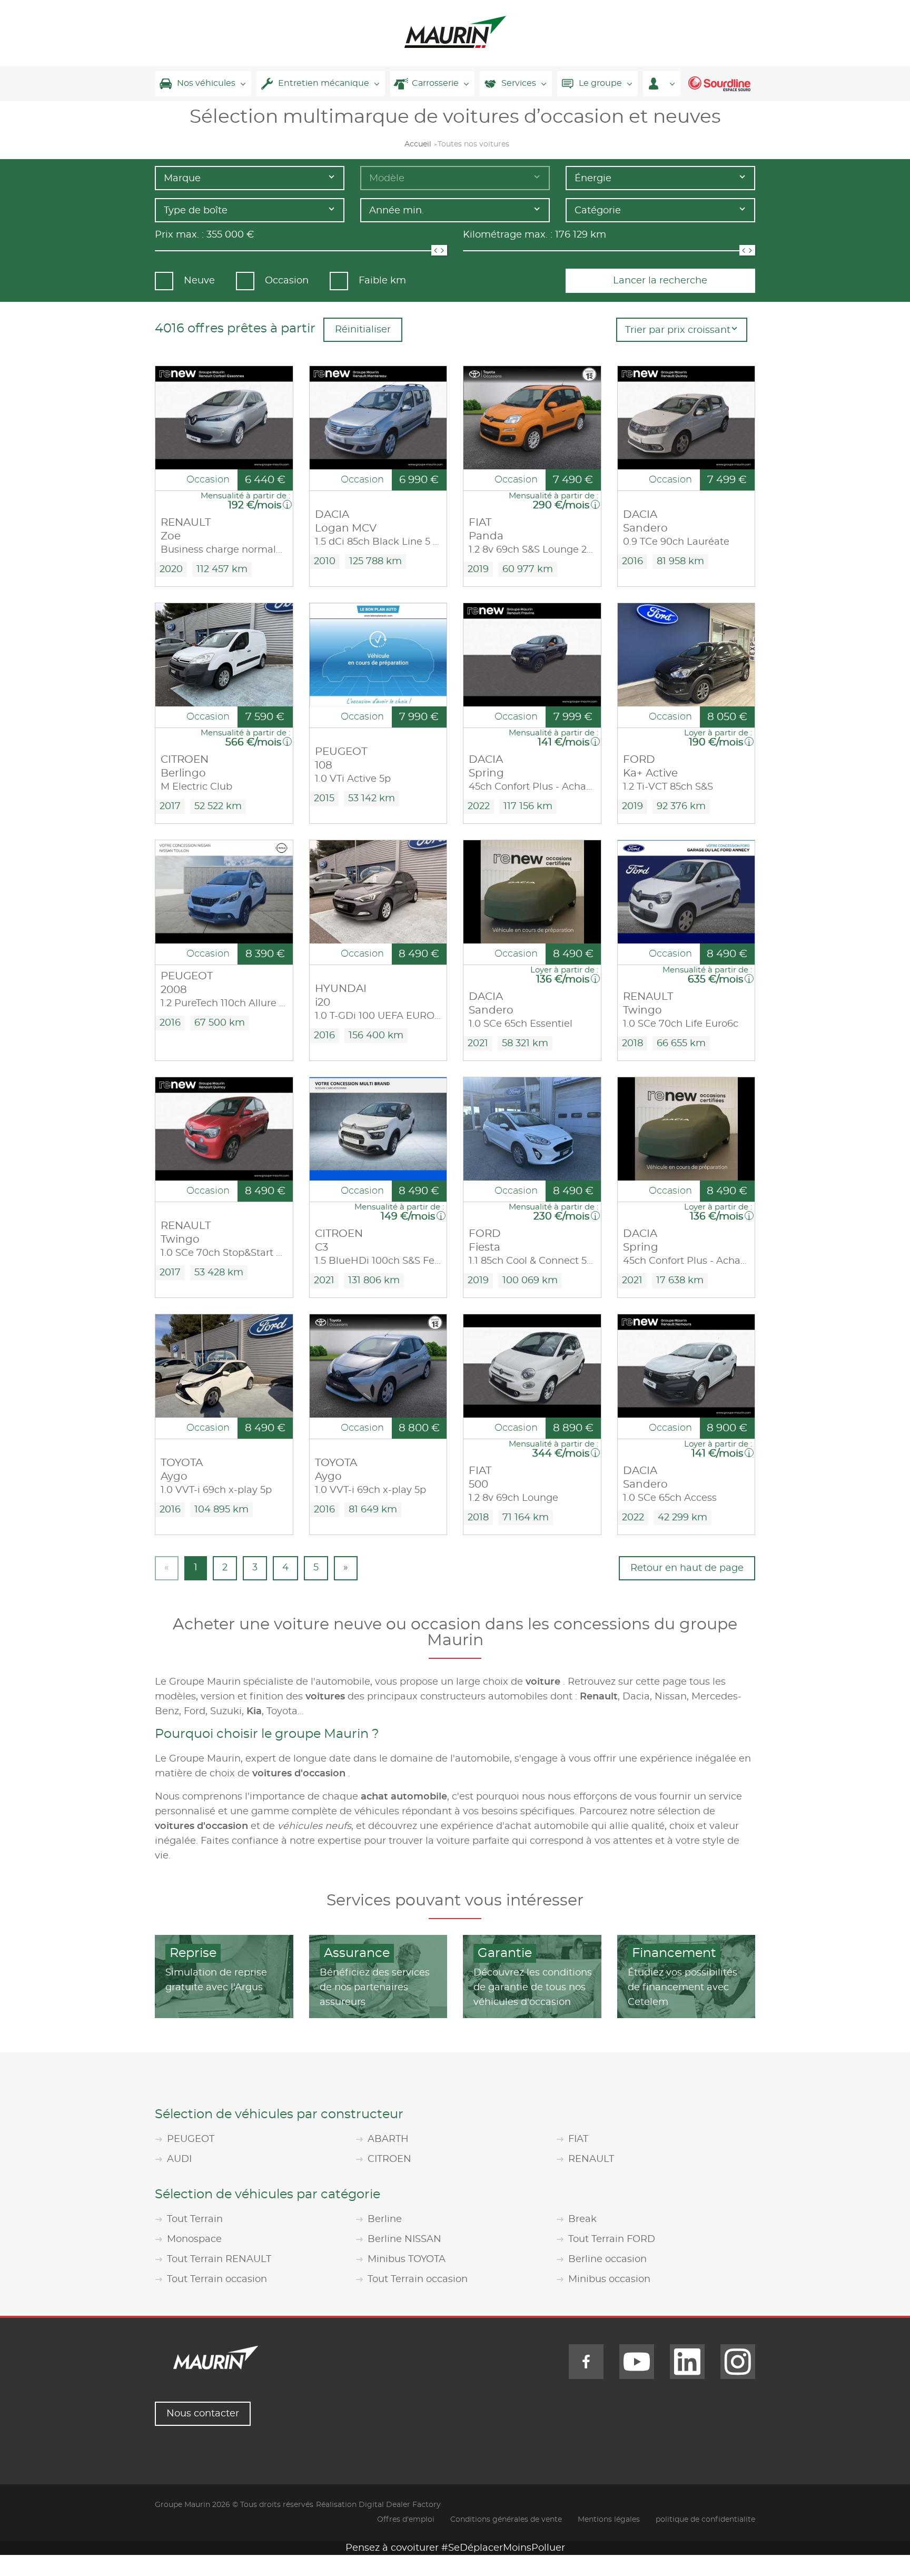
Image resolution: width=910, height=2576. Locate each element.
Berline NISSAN (404, 2239)
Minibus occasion (609, 2279)
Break (582, 2219)
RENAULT (591, 2159)
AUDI (179, 2159)
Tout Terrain (195, 2219)
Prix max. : (179, 235)
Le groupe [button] (600, 83)
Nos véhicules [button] (206, 83)
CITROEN (389, 2159)
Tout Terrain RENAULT (219, 2259)
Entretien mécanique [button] (324, 83)
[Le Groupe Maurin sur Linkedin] (687, 2362)
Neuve (199, 281)
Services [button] (519, 83)
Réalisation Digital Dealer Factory (378, 2505)
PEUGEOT (191, 2139)
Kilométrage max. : (508, 235)
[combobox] (250, 178)
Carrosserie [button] (435, 83)
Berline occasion (607, 2259)
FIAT (578, 2139)
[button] (662, 84)
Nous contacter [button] (203, 2414)
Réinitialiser (363, 330)
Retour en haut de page (687, 1568)
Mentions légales (609, 2520)
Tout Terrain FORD (612, 2239)
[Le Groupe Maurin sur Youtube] (637, 2362)
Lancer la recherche (660, 281)
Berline (385, 2219)
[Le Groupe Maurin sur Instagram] (738, 2362)
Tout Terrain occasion (217, 2279)
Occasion (287, 281)
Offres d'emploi (406, 2520)
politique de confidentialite (705, 2520)
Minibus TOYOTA (407, 2259)
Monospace (194, 2239)
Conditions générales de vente (506, 2520)
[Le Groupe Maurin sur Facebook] (586, 2362)
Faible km (382, 281)
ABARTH (388, 2139)
